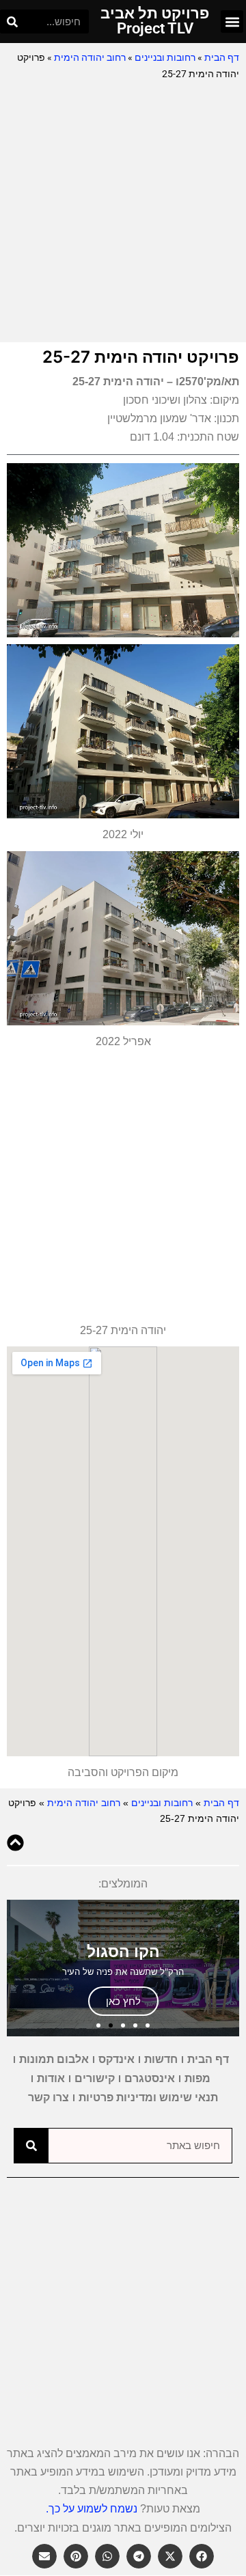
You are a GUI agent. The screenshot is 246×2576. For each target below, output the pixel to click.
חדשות (161, 2059)
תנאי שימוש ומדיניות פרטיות (148, 2097)
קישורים (95, 2078)
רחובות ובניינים (165, 57)
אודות (51, 2078)
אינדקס (117, 2059)
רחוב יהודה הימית (90, 57)
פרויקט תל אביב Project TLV (155, 21)
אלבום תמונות (54, 2059)
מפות (197, 2078)
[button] (232, 22)
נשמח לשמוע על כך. (92, 2509)
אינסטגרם (150, 2078)
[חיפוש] (12, 22)
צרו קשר (49, 2097)
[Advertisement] (123, 212)
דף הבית (222, 57)
